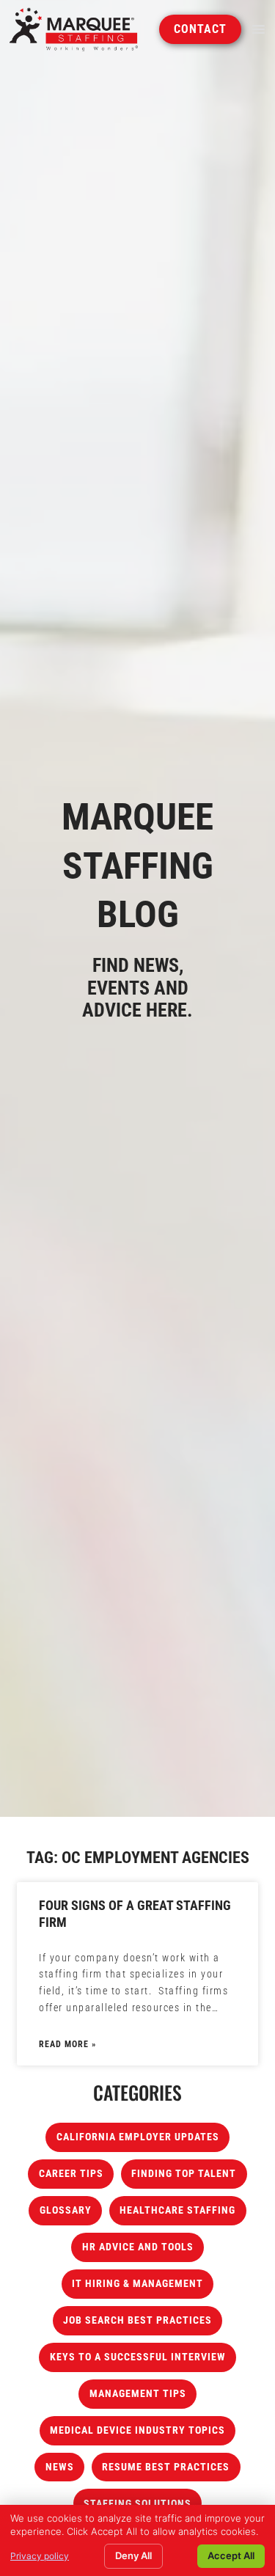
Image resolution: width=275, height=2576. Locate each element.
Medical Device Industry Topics (137, 2430)
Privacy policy (40, 2556)
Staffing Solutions (137, 2504)
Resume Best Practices (166, 2467)
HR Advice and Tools (138, 2247)
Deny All (133, 2555)
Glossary (66, 2210)
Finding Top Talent (184, 2174)
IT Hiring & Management (137, 2284)
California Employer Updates (138, 2137)
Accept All (231, 2555)
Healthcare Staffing (177, 2210)
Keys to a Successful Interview (138, 2357)
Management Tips (138, 2394)
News (60, 2467)
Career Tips (71, 2174)
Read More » (67, 2044)
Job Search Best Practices (137, 2320)
